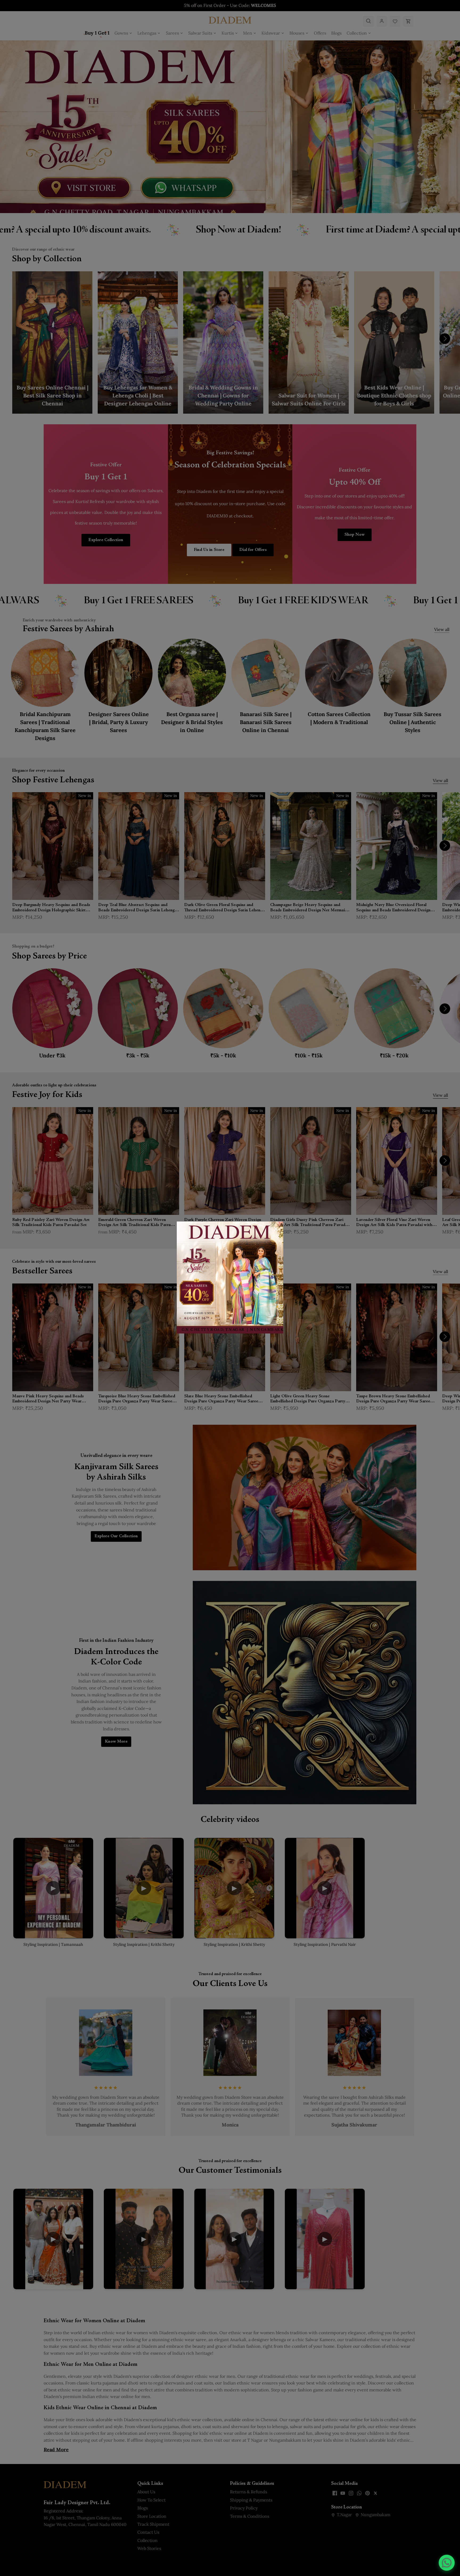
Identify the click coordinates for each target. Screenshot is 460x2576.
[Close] (276, 1229)
